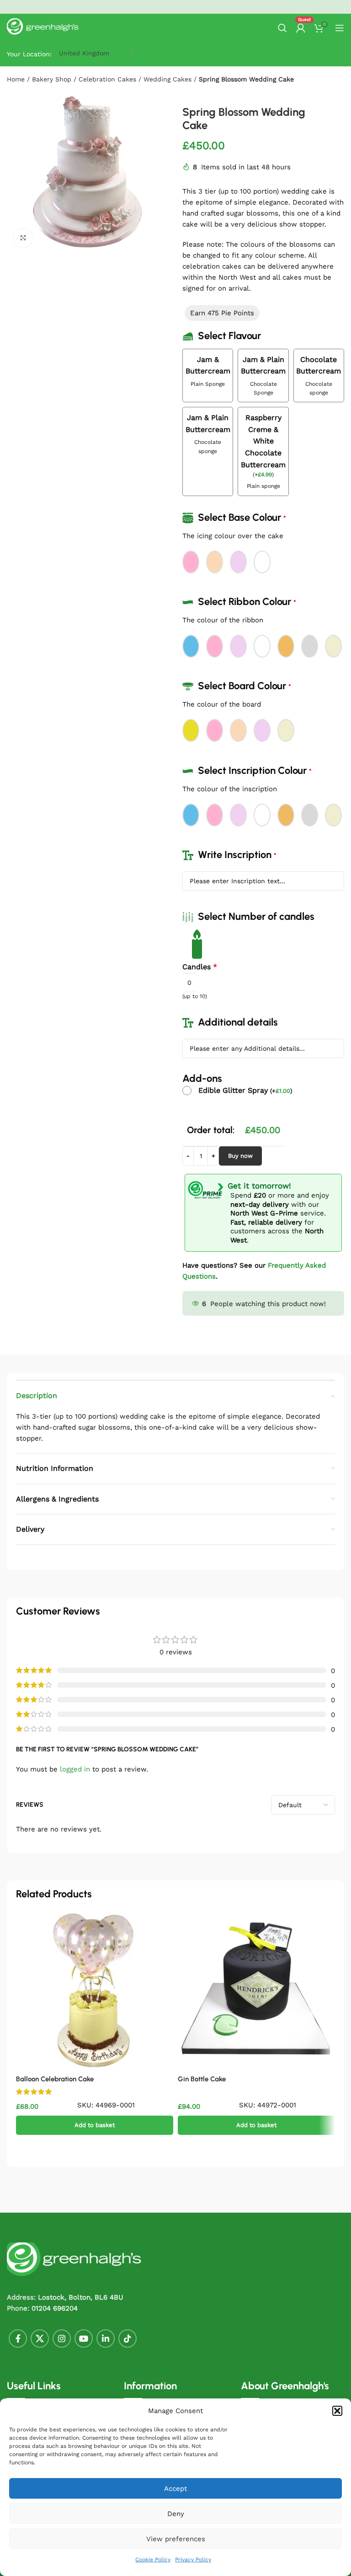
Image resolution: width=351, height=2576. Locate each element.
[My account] (301, 28)
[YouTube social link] (84, 2338)
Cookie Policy (153, 2560)
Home (16, 79)
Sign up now (238, 6)
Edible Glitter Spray (245, 1090)
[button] (337, 2411)
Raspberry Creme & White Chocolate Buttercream (263, 441)
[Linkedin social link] (106, 2338)
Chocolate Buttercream (319, 365)
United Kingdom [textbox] (84, 53)
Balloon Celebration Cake (55, 2079)
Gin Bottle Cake (202, 2079)
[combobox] (84, 53)
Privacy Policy (193, 2560)
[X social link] (40, 2338)
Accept (175, 2489)
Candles (200, 967)
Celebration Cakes (107, 79)
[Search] (282, 28)
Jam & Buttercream (208, 365)
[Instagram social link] (62, 2338)
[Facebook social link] (18, 2338)
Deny (176, 2514)
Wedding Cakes (168, 79)
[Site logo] (43, 27)
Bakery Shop (52, 79)
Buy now (240, 1156)
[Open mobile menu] (340, 28)
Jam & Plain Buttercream (263, 365)
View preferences (176, 2539)
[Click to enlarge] (23, 238)
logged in (75, 1769)
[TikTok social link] (128, 2338)
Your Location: (29, 54)
